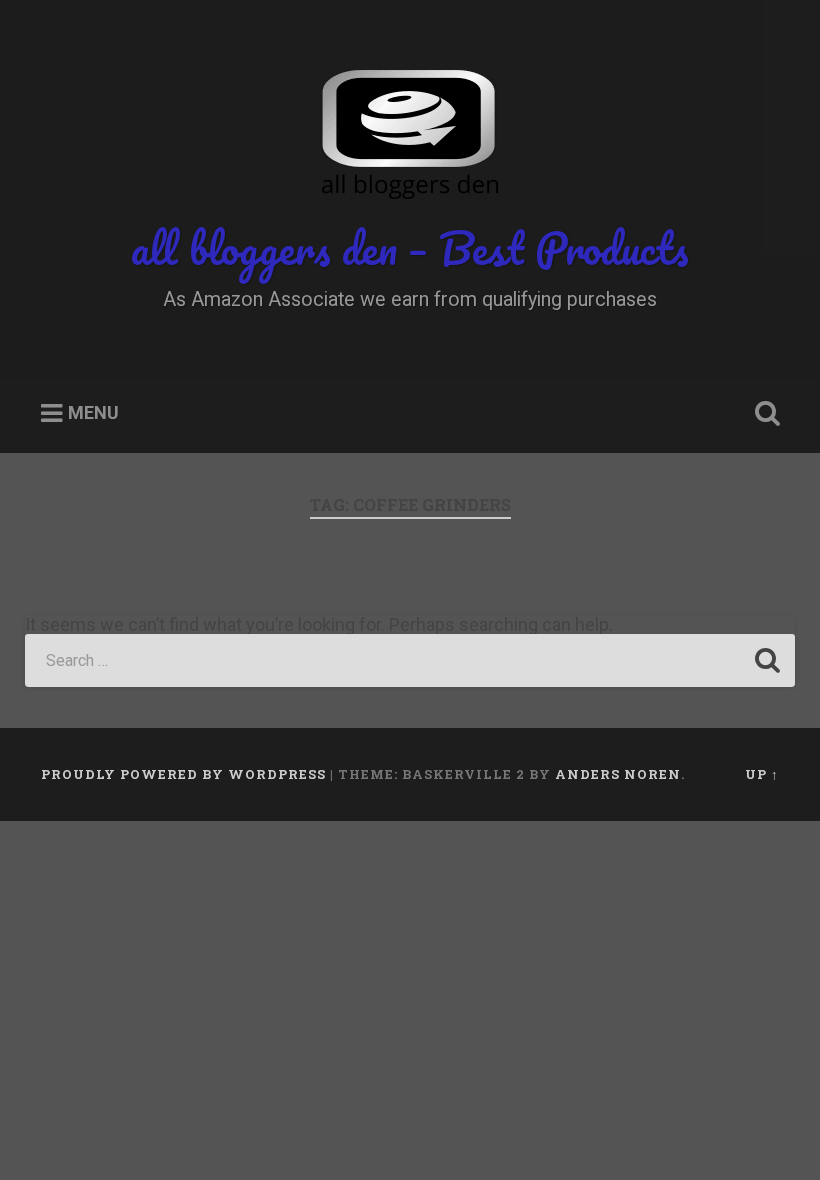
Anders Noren (618, 774)
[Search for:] (410, 660)
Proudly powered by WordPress (183, 774)
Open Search (763, 414)
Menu (93, 413)
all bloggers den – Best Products (410, 247)
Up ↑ (762, 774)
